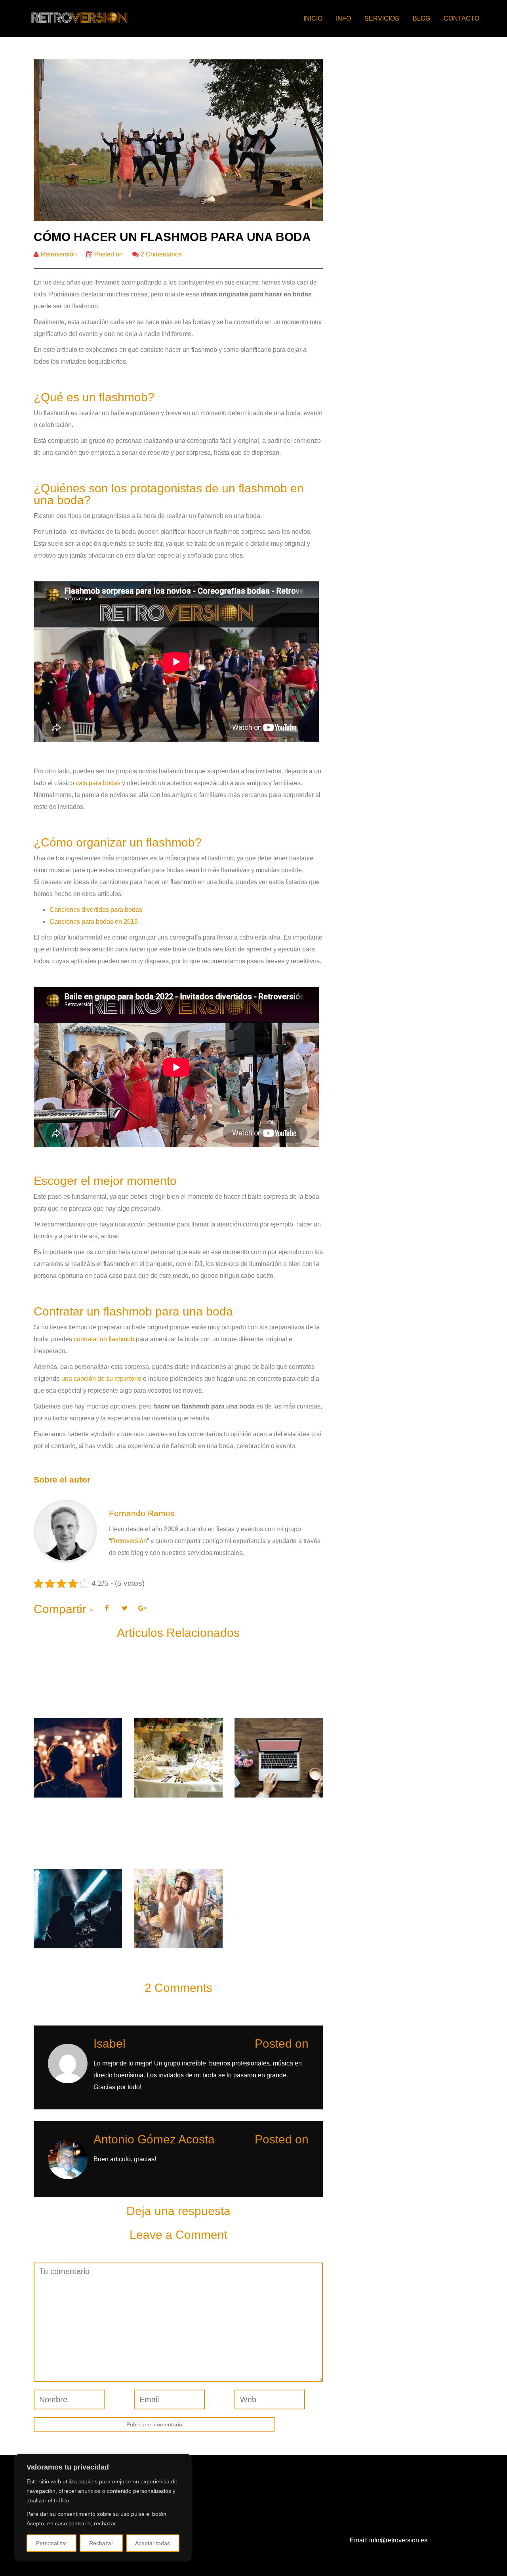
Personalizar (52, 2543)
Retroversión (59, 254)
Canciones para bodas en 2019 (94, 922)
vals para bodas (98, 783)
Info (343, 18)
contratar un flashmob (104, 1339)
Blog (421, 18)
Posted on (109, 254)
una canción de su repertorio (101, 1379)
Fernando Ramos (142, 1513)
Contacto (461, 18)
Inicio (313, 18)
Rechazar (101, 2543)
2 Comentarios (161, 254)
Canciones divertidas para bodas (96, 910)
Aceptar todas (152, 2543)
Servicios (382, 18)
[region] (103, 2507)
